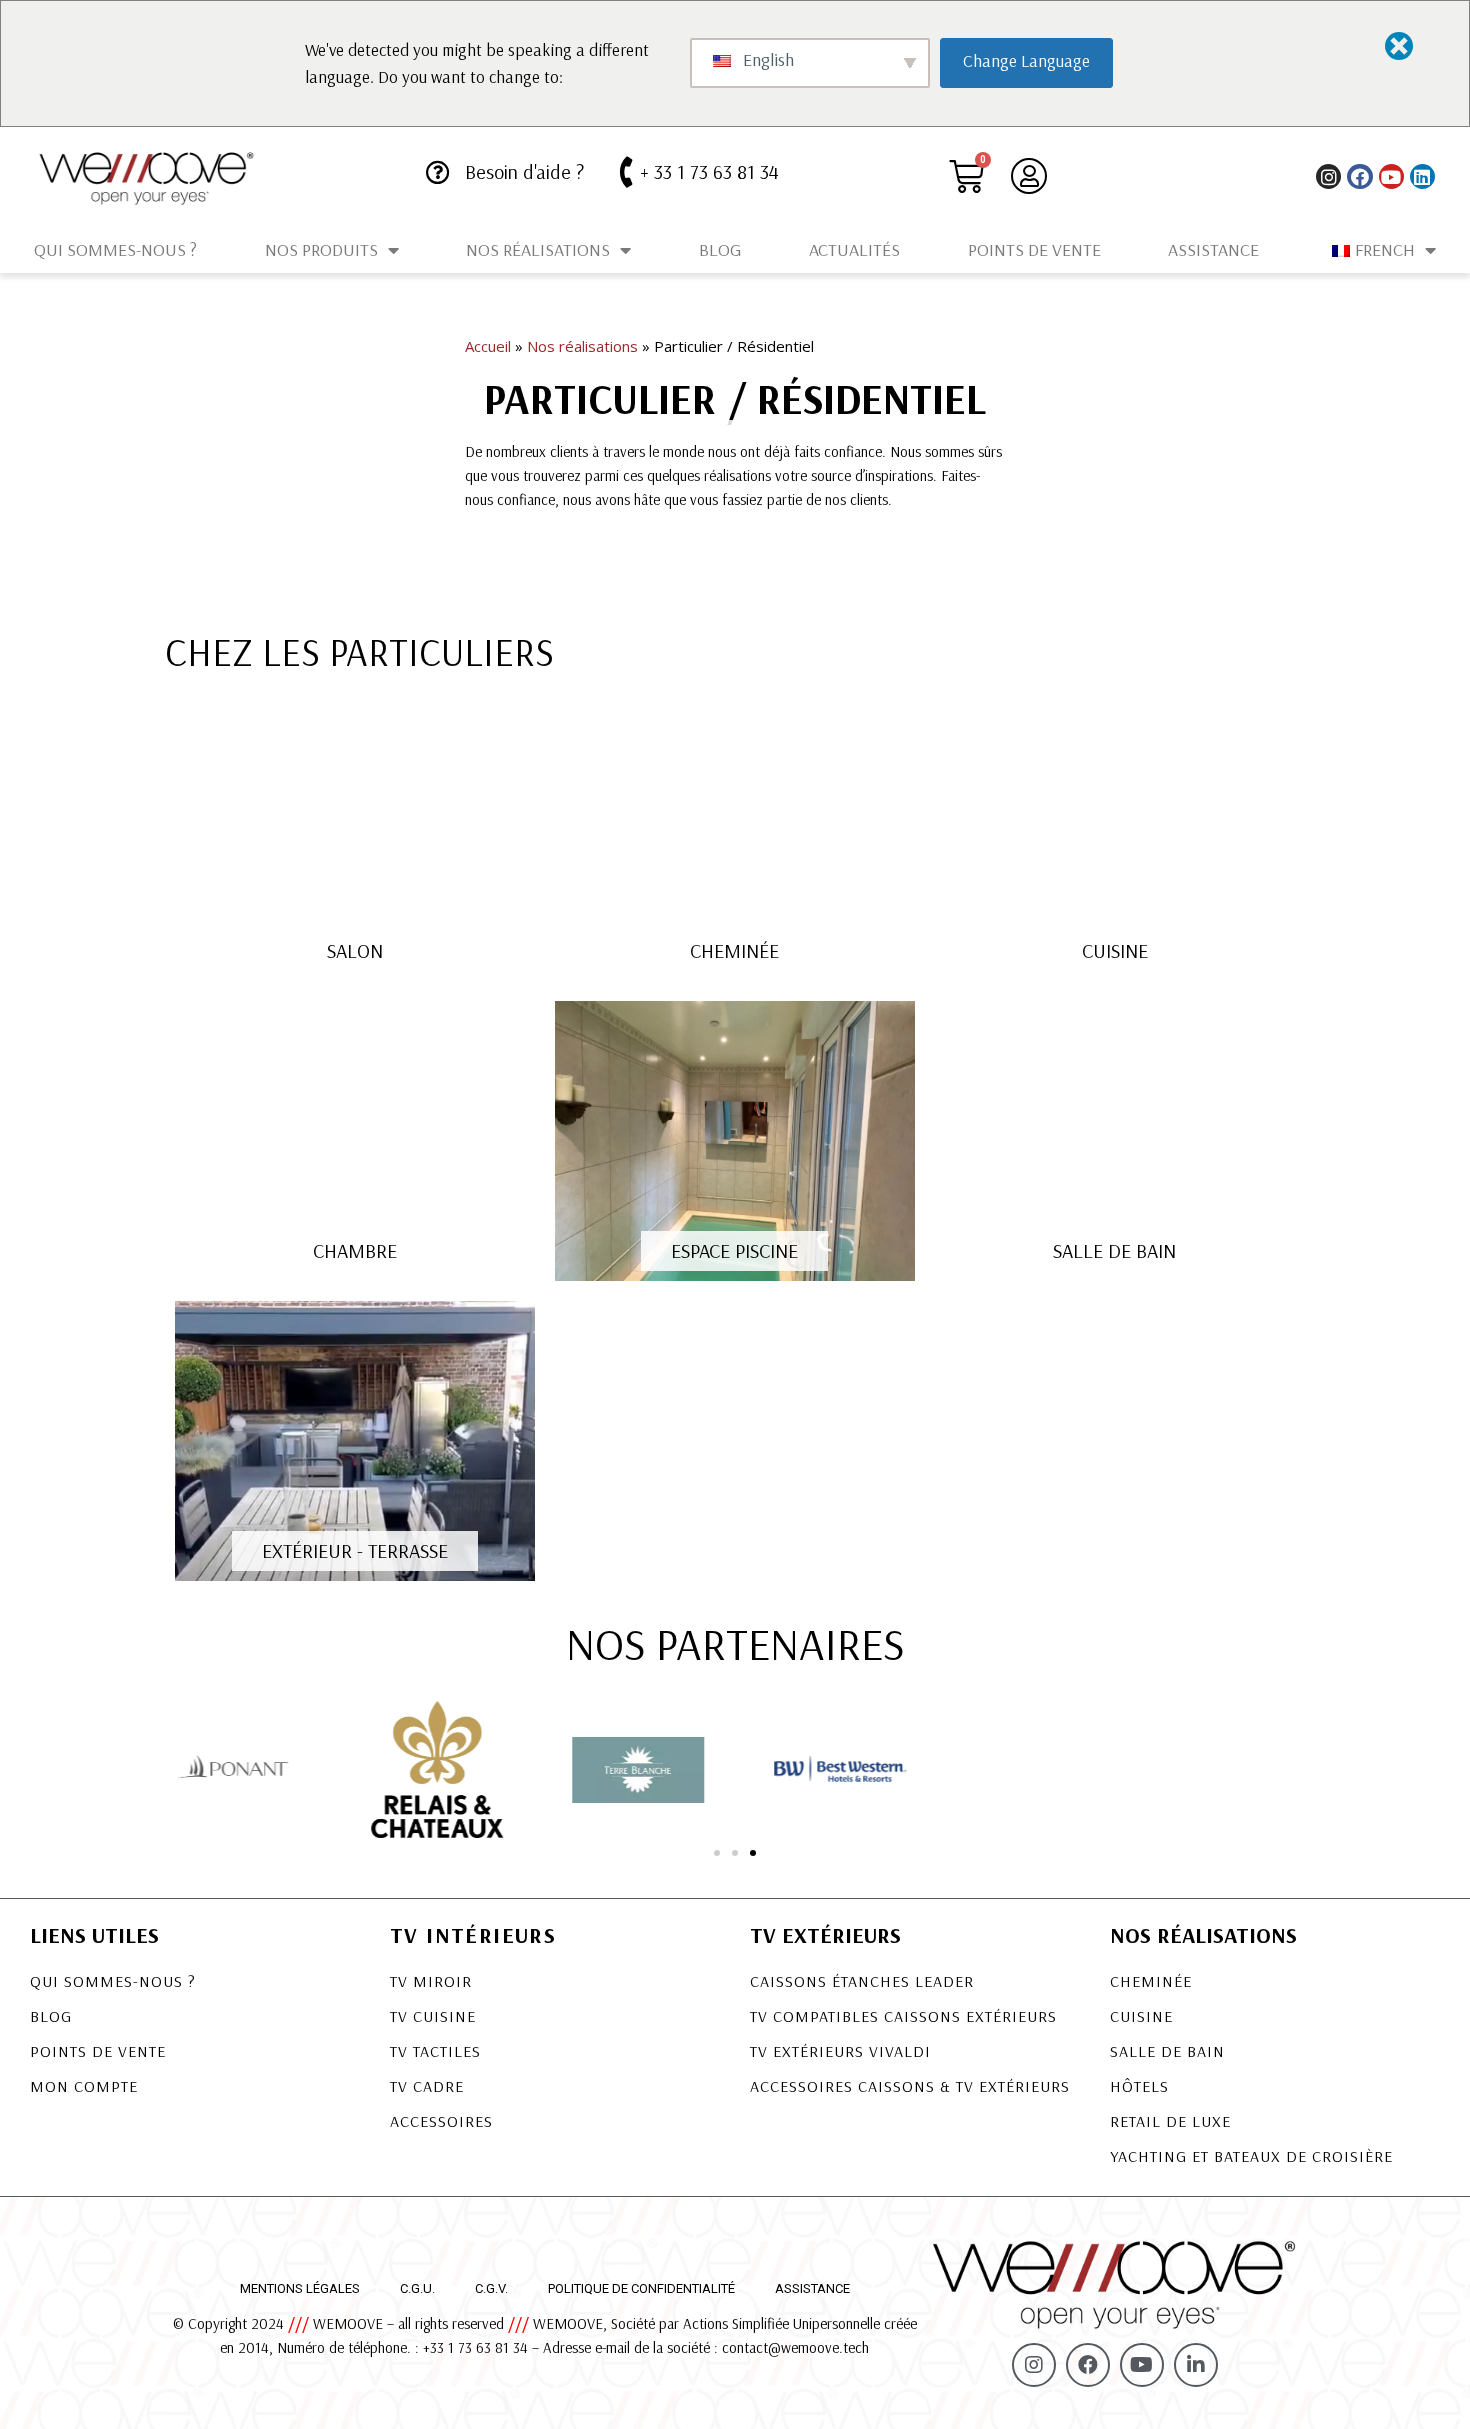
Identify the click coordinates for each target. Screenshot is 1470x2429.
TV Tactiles (435, 2051)
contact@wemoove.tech (795, 2347)
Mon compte (84, 2086)
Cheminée (1151, 1981)
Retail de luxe (1170, 2121)
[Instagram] (1328, 176)
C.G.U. (417, 2288)
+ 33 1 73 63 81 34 (709, 171)
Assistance (1213, 249)
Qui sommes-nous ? (115, 249)
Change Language (1026, 60)
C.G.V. (491, 2288)
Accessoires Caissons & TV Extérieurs (910, 2086)
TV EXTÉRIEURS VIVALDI (840, 2051)
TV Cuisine (433, 2016)
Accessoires (441, 2121)
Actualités (854, 249)
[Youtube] (1391, 176)
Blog (720, 249)
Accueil (488, 346)
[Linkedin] (1422, 176)
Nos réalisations (538, 249)
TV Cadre (427, 2086)
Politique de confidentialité (641, 2288)
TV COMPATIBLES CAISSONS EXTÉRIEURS (903, 2016)
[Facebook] (1359, 176)
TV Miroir (431, 1981)
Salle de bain (1167, 2051)
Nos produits (321, 249)
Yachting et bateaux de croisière (1251, 2156)
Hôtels (1139, 2086)
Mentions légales (300, 2288)
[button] (717, 1853)
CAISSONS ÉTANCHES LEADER (862, 1981)
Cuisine (1141, 2016)
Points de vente (1034, 249)
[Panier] (966, 177)
